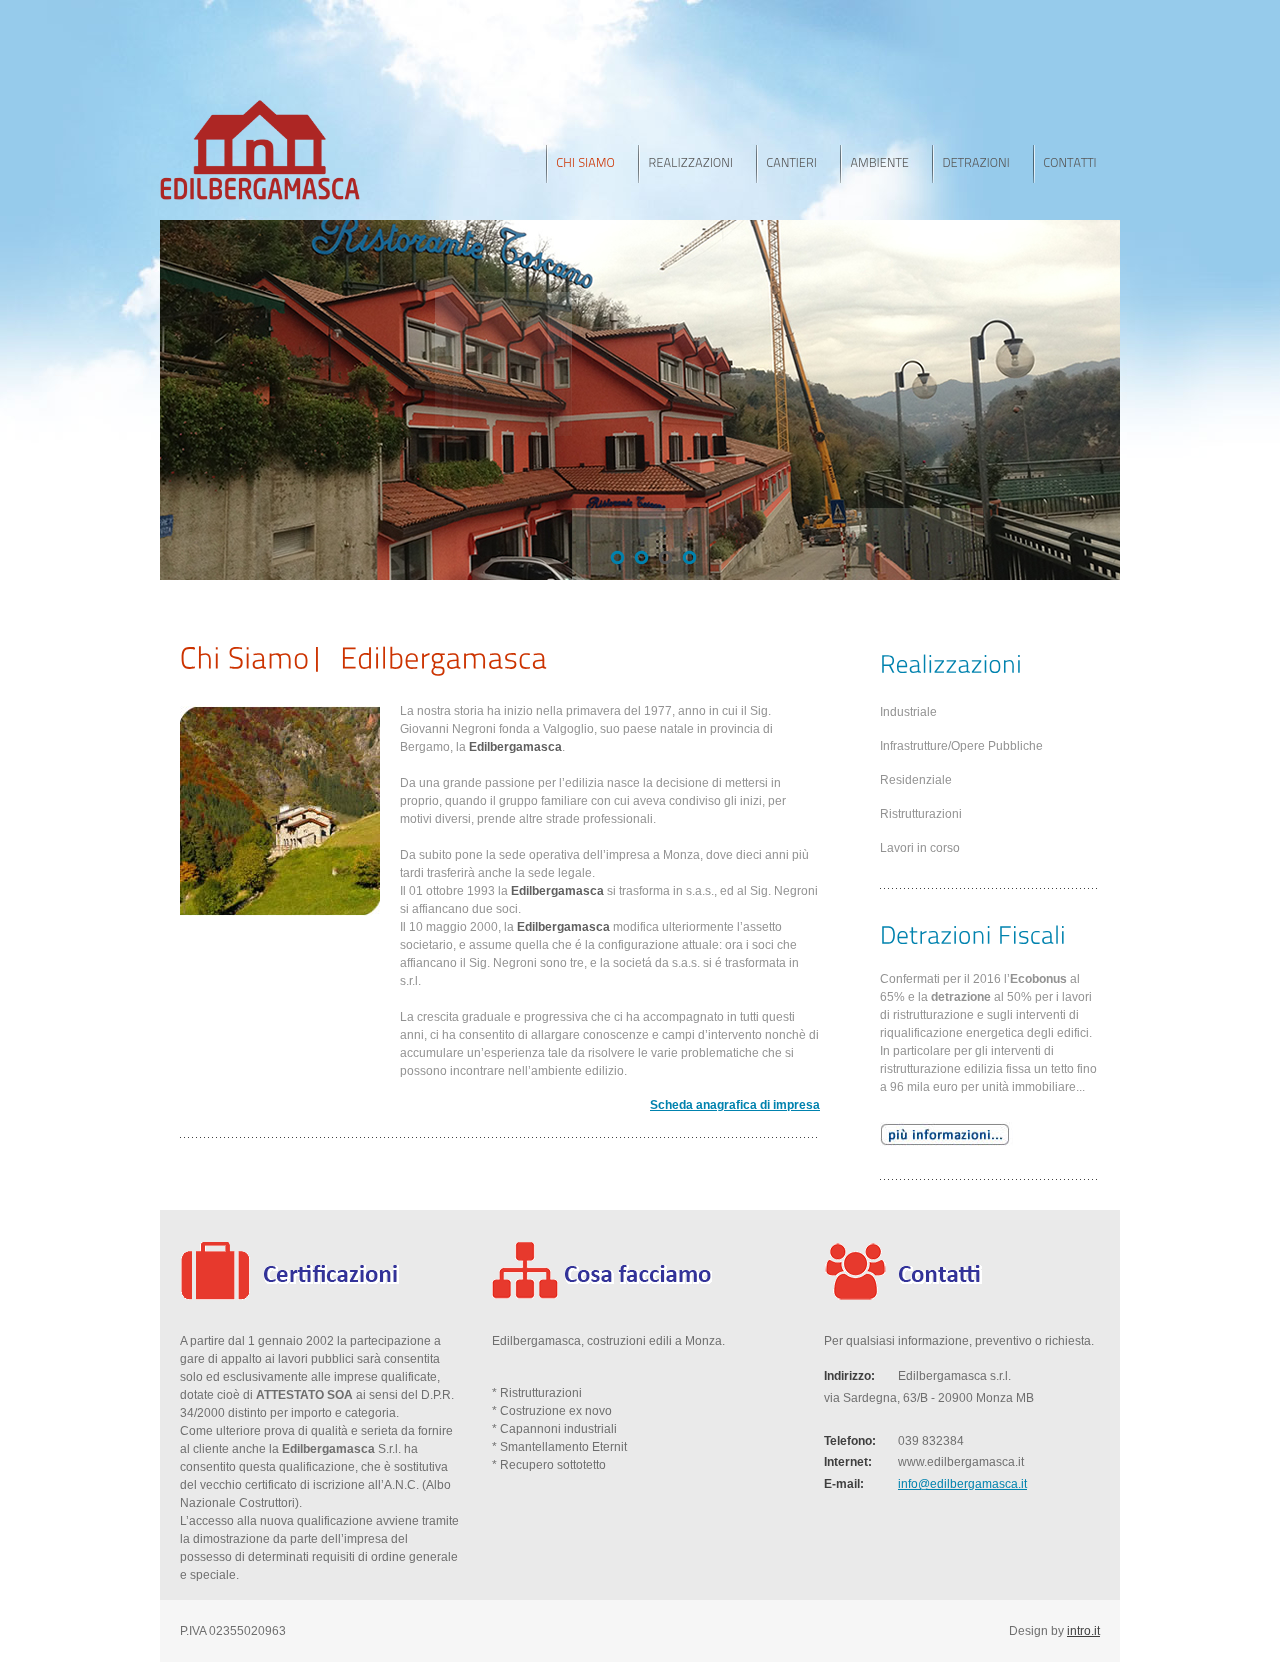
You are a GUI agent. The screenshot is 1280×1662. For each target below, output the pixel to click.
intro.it (1083, 1631)
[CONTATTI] (1076, 164)
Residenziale (916, 780)
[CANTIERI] (798, 164)
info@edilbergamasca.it (962, 1484)
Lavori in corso (920, 848)
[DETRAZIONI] (982, 164)
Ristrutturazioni (921, 814)
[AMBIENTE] (886, 164)
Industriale (908, 712)
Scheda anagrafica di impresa (735, 1105)
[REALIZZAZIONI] (697, 164)
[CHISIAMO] (592, 164)
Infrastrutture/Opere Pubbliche (961, 746)
